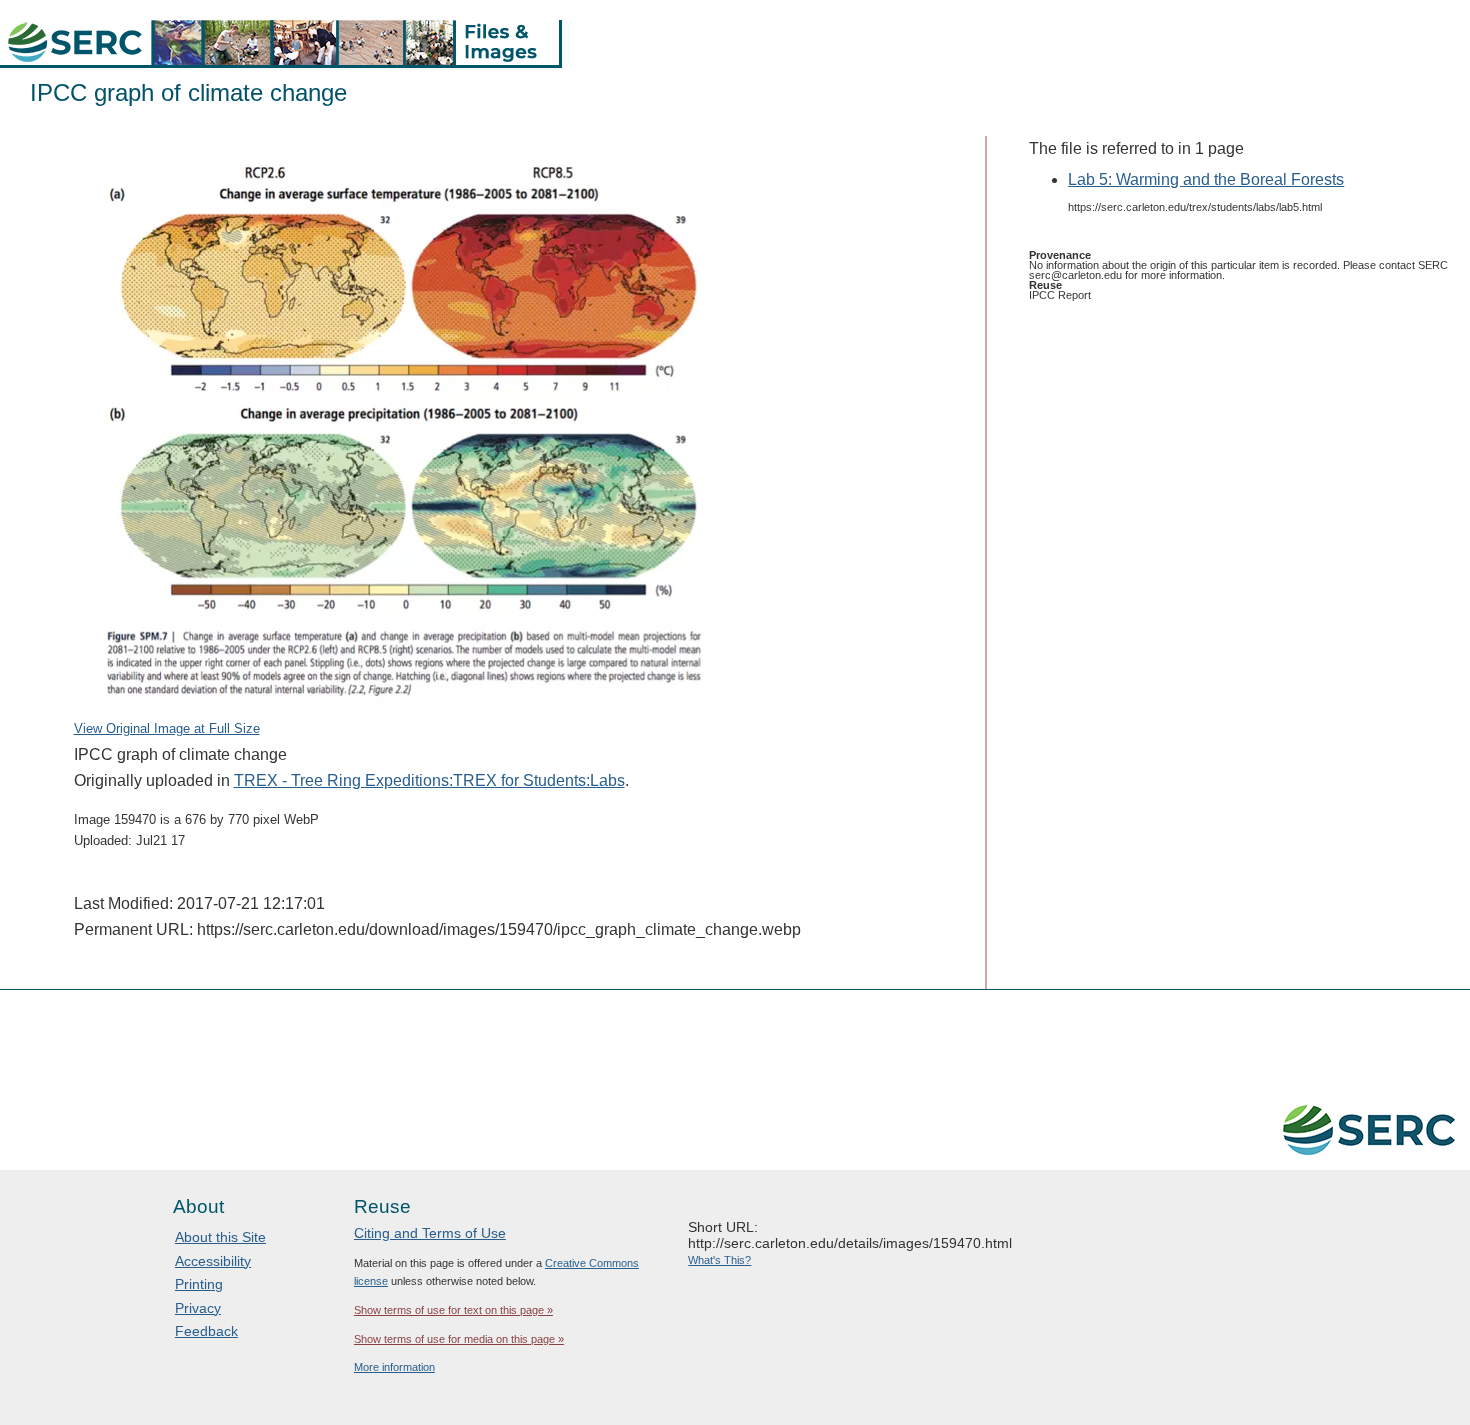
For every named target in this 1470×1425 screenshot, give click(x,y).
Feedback (206, 1331)
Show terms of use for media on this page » (459, 1339)
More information (394, 1367)
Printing (199, 1284)
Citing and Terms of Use (430, 1233)
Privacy (198, 1308)
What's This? (719, 1260)
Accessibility (213, 1261)
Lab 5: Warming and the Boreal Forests (1206, 179)
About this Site (220, 1237)
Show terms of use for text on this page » (453, 1310)
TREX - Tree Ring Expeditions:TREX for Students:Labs (429, 780)
